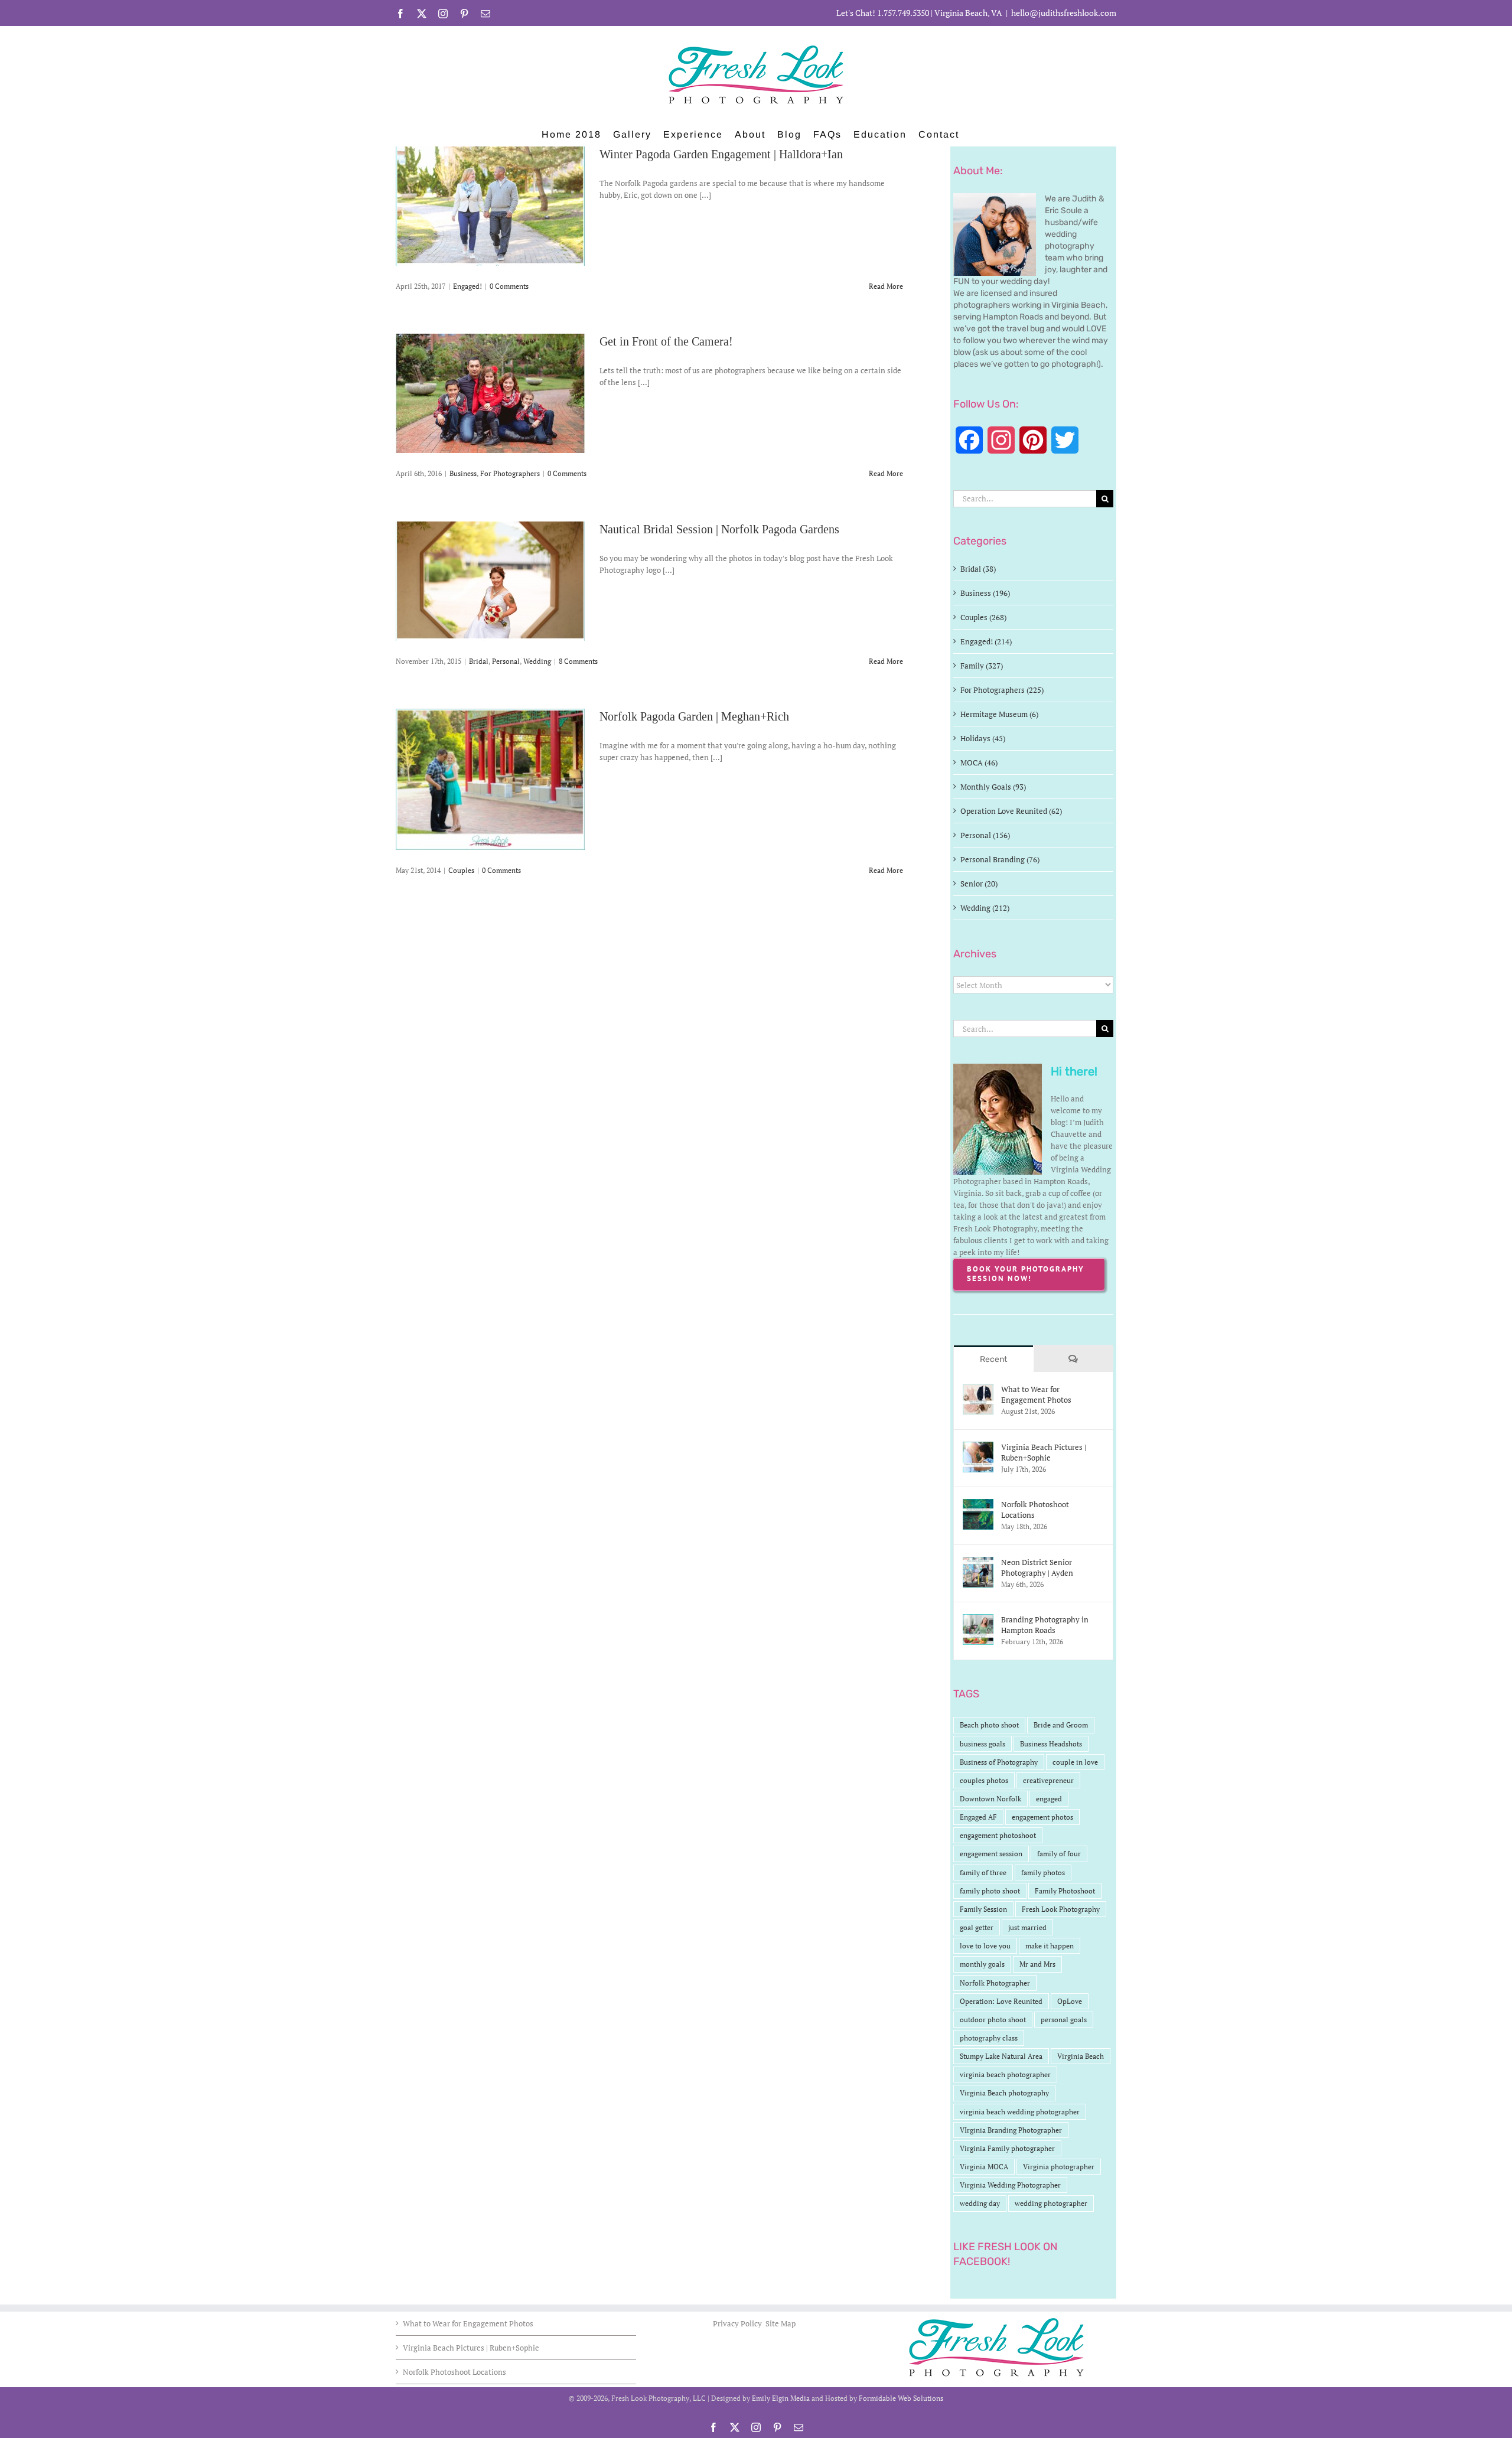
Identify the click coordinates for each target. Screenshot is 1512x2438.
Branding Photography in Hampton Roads (1045, 1625)
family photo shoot (990, 1891)
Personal (506, 661)
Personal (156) (985, 835)
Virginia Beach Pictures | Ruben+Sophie (1044, 1452)
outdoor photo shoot (993, 2020)
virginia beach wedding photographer (1020, 2112)
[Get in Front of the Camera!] (490, 393)
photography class (989, 2038)
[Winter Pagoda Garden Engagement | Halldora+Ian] (490, 206)
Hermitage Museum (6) (999, 714)
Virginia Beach (1081, 2056)
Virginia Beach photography (1004, 2093)
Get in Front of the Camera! (666, 341)
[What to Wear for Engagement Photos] (978, 1390)
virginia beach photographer (1005, 2074)
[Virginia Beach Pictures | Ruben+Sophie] (978, 1448)
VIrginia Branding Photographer (1011, 2130)
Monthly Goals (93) (993, 787)
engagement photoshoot (998, 1835)
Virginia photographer (1059, 2167)
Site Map (781, 2323)
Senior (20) (979, 884)
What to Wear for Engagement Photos (1036, 1394)
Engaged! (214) (986, 641)
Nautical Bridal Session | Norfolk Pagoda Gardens (719, 529)
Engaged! (467, 286)
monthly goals (982, 1964)
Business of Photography (999, 1762)
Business (463, 473)
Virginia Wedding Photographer (1010, 2185)
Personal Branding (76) (1000, 859)
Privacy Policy (738, 2323)
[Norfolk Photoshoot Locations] (978, 1505)
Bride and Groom (1061, 1725)
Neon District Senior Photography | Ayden (1037, 1567)
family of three (983, 1872)
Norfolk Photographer (995, 1983)
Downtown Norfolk (990, 1799)
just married (1027, 1927)
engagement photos (1042, 1817)
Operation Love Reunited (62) (1011, 811)
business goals (983, 1744)
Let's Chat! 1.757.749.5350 (883, 13)
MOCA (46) (979, 762)
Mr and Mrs (1037, 1964)
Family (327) (982, 666)
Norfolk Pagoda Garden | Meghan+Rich (694, 716)
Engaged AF (978, 1817)
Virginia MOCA (984, 2167)
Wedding (537, 661)
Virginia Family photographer (1007, 2148)
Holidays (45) (983, 738)
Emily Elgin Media (781, 2398)
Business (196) (985, 593)
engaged (1049, 1799)
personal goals (1064, 2020)
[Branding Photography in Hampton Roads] (978, 1620)
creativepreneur (1048, 1780)
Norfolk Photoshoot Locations (1035, 1510)
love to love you (985, 1946)
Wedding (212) (985, 908)
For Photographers (510, 473)
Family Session (983, 1909)
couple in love (1075, 1762)
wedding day (980, 2203)
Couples (461, 870)
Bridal (479, 661)
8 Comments (578, 661)
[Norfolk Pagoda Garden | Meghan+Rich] (490, 779)
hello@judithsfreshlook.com (1064, 13)
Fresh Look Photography (1061, 1909)
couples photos (984, 1780)
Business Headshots (1051, 1744)
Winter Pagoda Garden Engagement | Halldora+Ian (721, 154)
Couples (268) (983, 617)
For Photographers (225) (1002, 690)
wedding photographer (1051, 2203)
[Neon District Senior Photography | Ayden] (978, 1563)
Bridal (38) (978, 569)
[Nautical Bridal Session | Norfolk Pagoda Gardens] (490, 581)
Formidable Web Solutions (901, 2398)
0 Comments (509, 286)
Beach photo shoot (989, 1725)
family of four (1059, 1854)
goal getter (977, 1927)
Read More (886, 286)
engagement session (991, 1854)
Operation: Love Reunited (1001, 2001)
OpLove (1070, 2001)
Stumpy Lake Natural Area (1001, 2056)
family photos (1043, 1872)
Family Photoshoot (1065, 1891)
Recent (993, 1359)
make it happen (1050, 1946)
